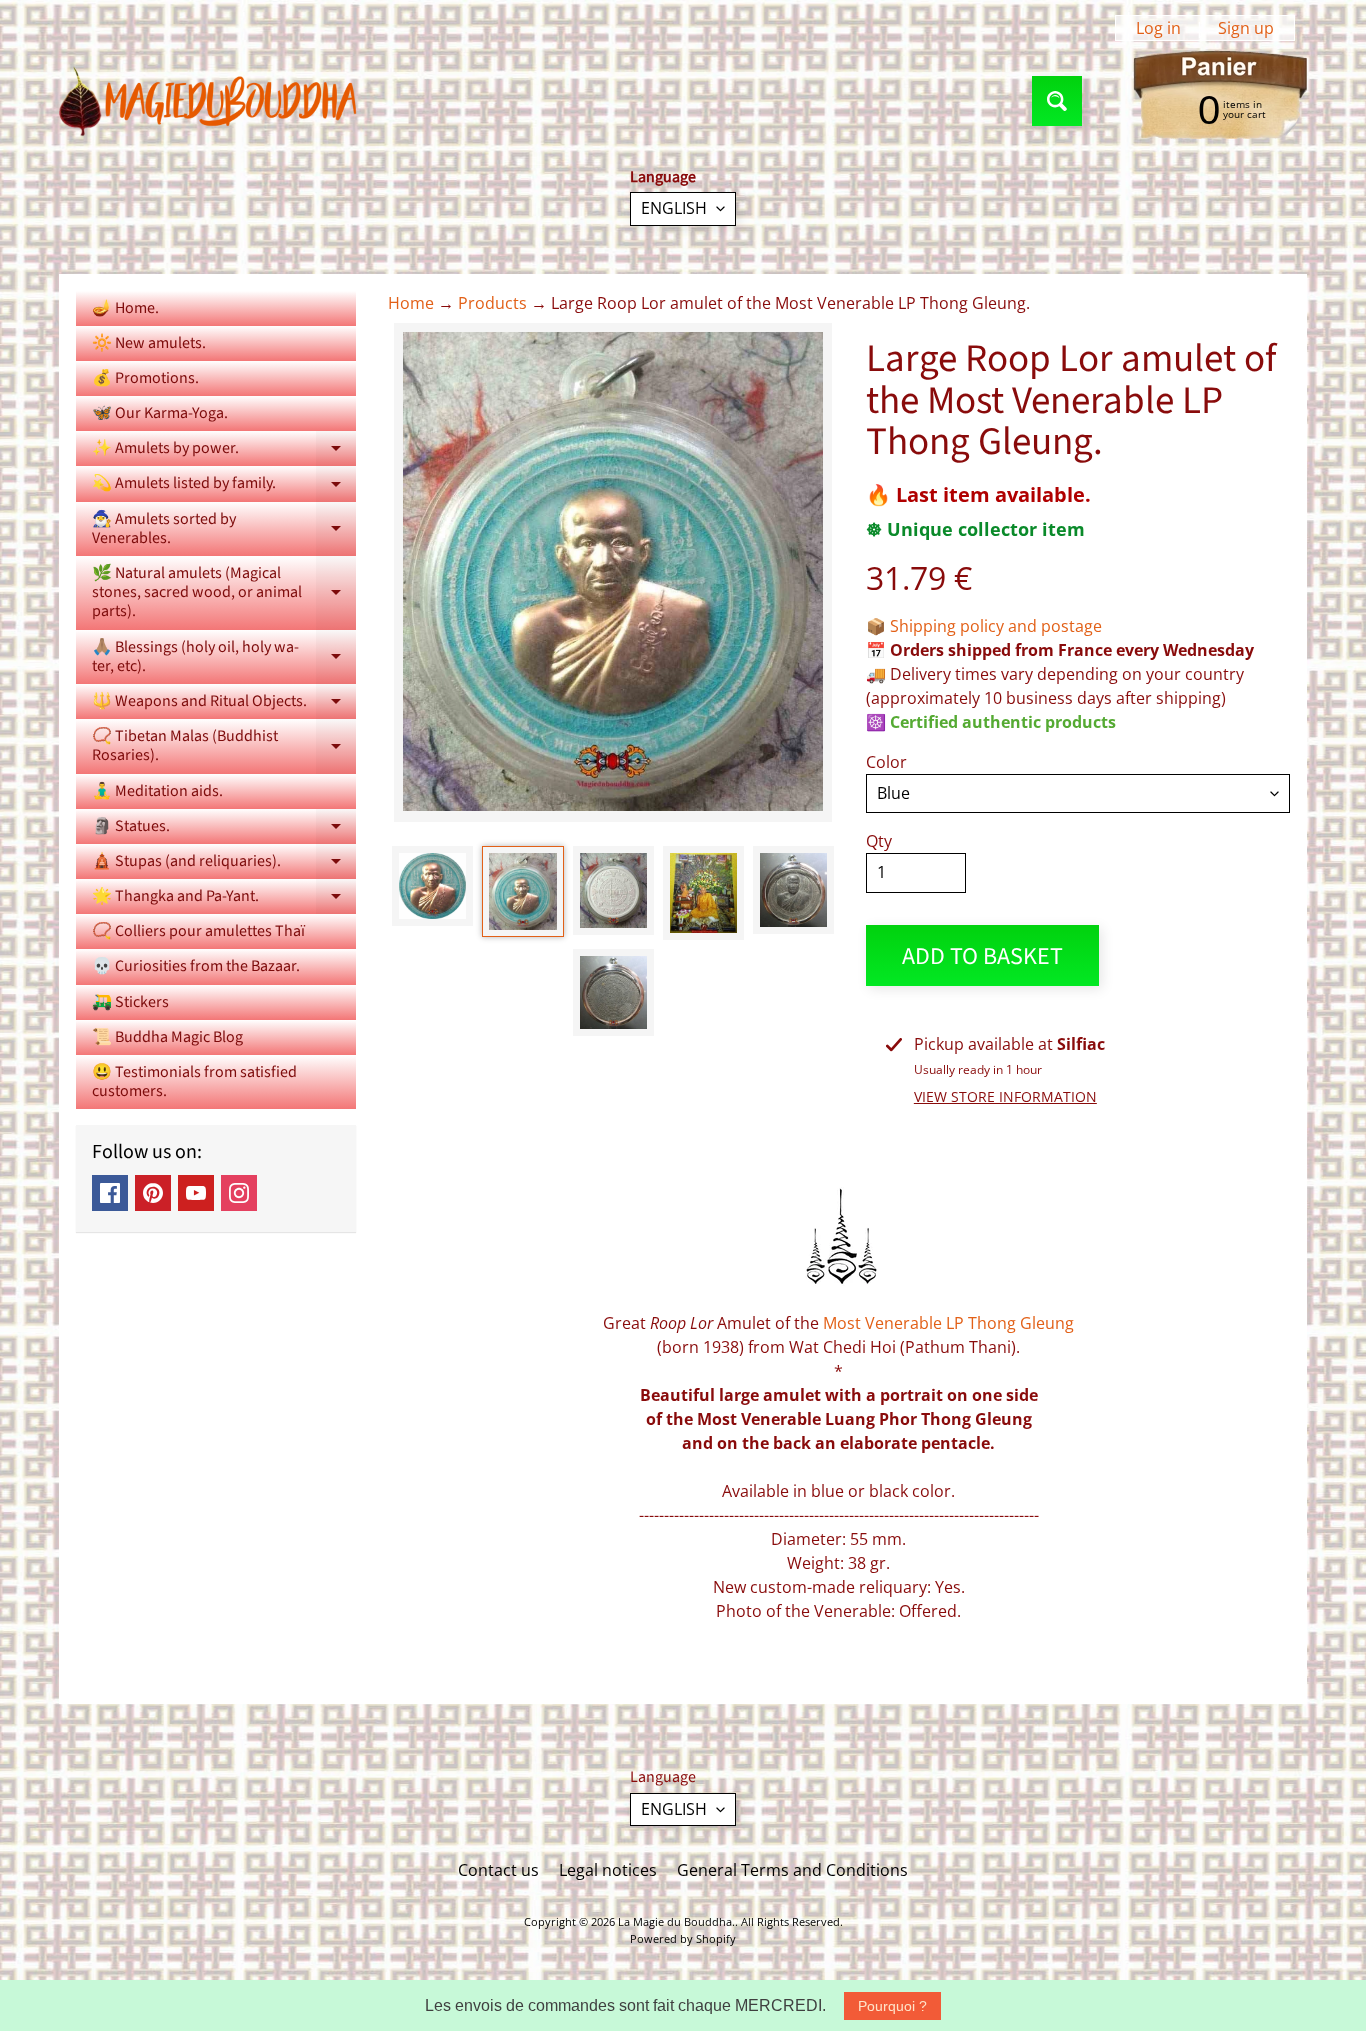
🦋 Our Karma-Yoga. (160, 413)
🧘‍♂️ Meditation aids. (157, 791)
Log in (1158, 28)
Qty (879, 841)
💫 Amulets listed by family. (224, 486)
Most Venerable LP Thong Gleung (948, 1323)
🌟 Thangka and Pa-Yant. (224, 899)
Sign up (1246, 28)
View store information (1005, 1096)
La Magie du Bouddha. (676, 1921)
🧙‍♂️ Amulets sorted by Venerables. (224, 530)
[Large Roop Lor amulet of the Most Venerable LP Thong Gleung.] (432, 886)
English (674, 208)
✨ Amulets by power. (224, 451)
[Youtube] (196, 1193)
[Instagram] (239, 1193)
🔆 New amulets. (149, 343)
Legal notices (608, 1870)
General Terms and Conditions (792, 1870)
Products (492, 303)
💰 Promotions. (145, 378)
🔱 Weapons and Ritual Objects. (224, 704)
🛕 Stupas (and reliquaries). (224, 864)
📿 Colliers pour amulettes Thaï (198, 931)
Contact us (498, 1870)
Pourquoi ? (892, 2006)
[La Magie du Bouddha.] (209, 101)
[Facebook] (110, 1193)
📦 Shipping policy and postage (984, 626)
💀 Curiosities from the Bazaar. (196, 966)
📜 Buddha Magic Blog (167, 1037)
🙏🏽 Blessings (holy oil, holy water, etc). (224, 658)
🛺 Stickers (130, 1002)
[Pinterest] (153, 1193)
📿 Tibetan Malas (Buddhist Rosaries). (224, 747)
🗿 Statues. (224, 829)
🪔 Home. (125, 308)
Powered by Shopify (683, 1938)
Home (411, 303)
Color (886, 762)
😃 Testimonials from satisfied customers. (194, 1081)
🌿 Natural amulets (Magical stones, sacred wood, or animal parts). (224, 592)
